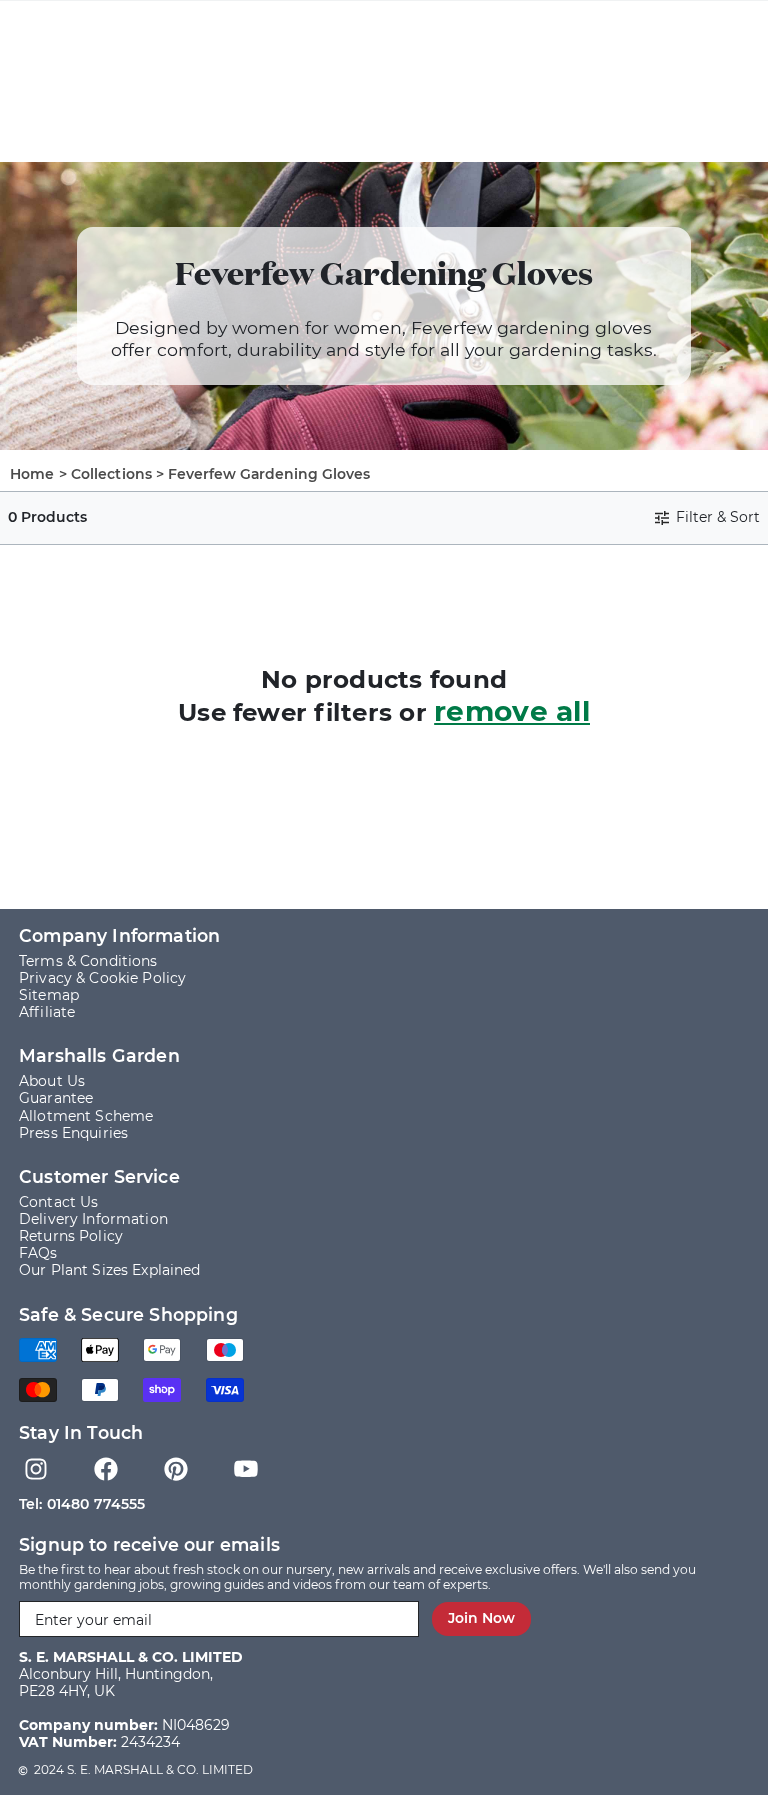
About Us (52, 1081)
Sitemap (49, 995)
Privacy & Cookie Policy (102, 978)
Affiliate (47, 1012)
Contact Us (58, 1202)
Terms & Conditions (88, 961)
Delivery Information (93, 1219)
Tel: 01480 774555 (82, 1504)
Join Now (481, 1618)
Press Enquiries (73, 1133)
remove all (512, 711)
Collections (112, 474)
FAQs (38, 1253)
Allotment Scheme (86, 1116)
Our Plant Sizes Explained (110, 1270)
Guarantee (56, 1098)
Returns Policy (71, 1236)
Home (32, 474)
